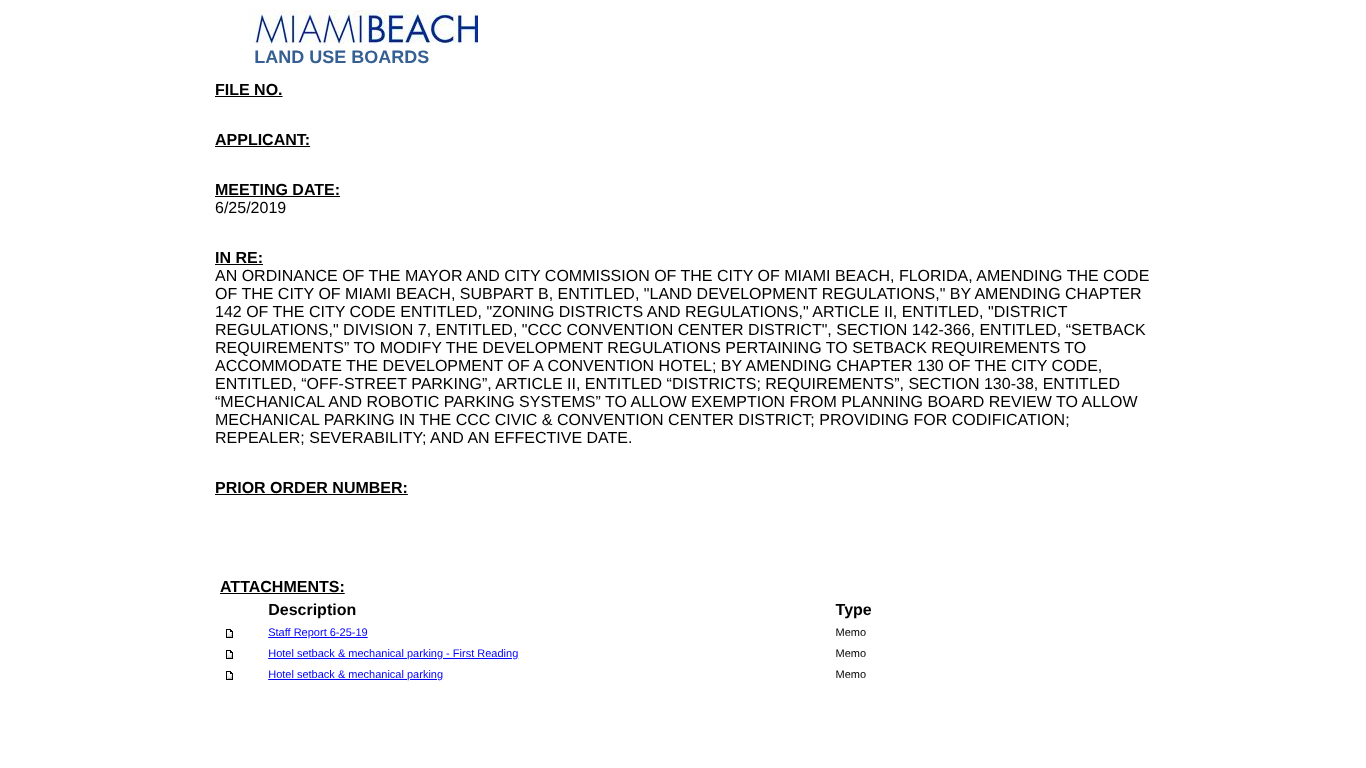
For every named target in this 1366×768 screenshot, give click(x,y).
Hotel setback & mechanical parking (355, 675)
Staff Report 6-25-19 (317, 633)
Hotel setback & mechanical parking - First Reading (393, 654)
